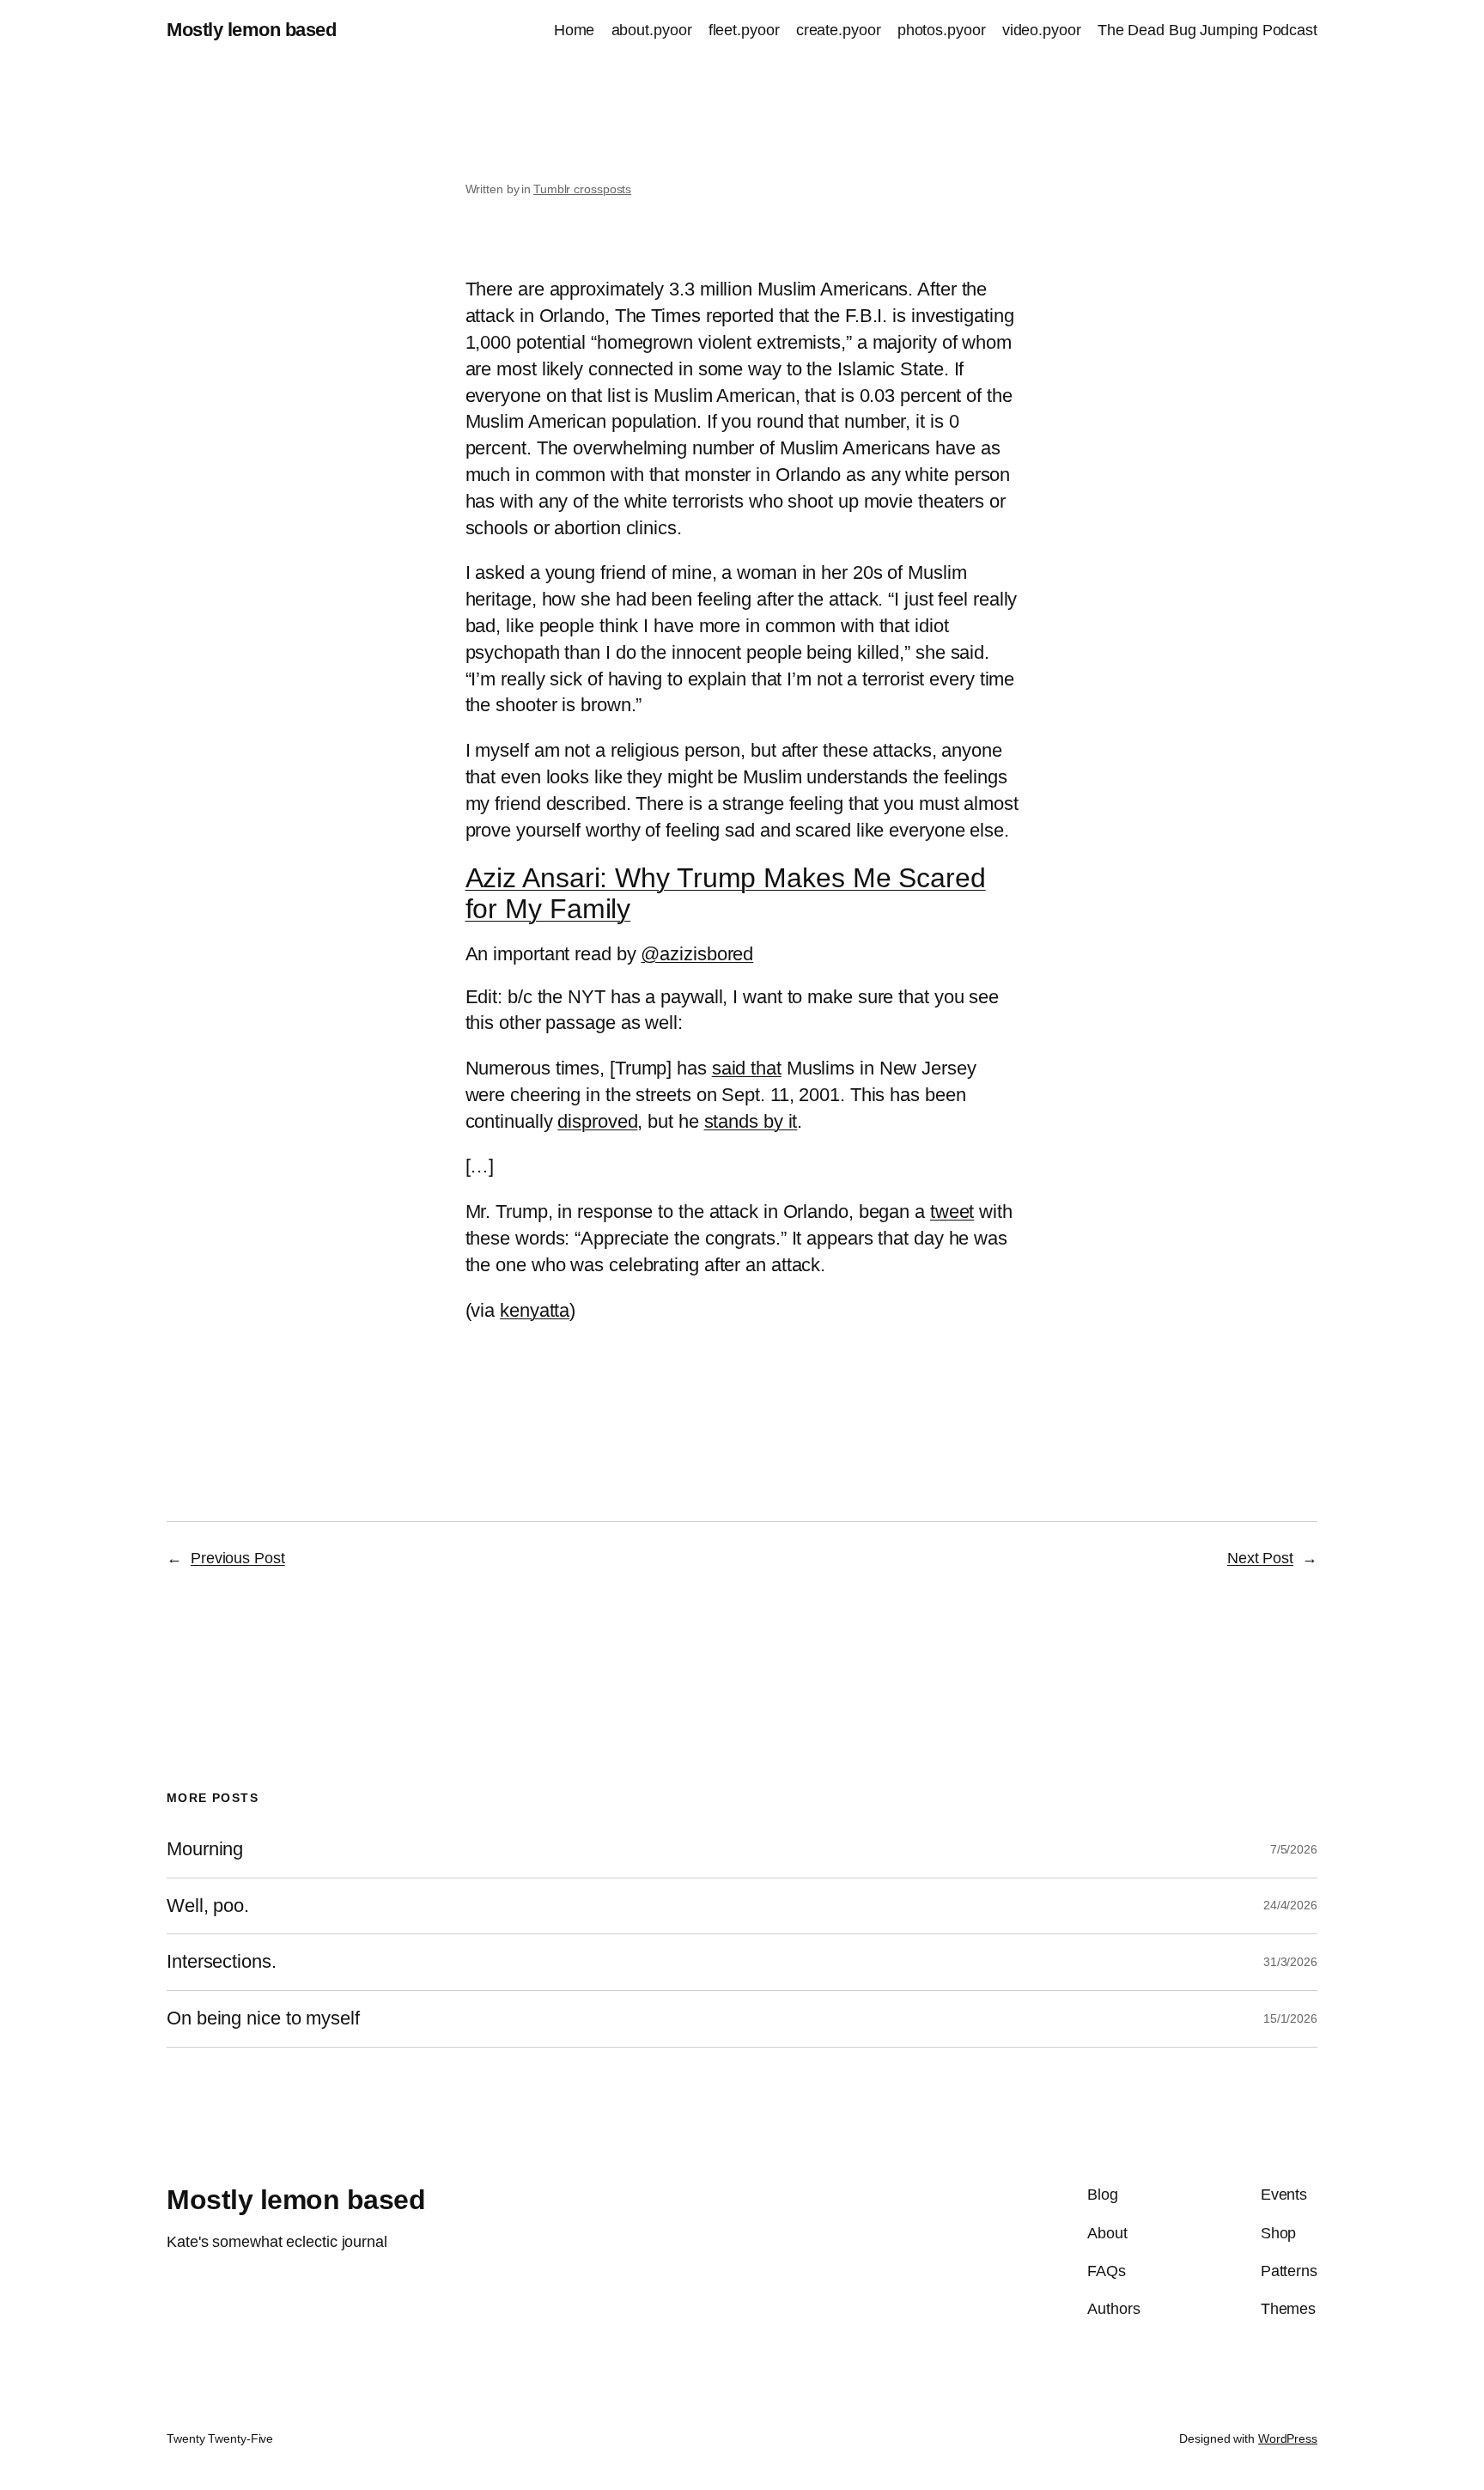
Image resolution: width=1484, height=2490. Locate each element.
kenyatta (535, 1310)
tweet (952, 1212)
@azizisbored (697, 954)
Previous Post (238, 1558)
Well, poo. (208, 1906)
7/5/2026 (1294, 1849)
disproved (597, 1121)
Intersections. (222, 1962)
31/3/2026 (1290, 1962)
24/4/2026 (1290, 1905)
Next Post (1260, 1558)
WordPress (1288, 2438)
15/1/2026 (1290, 2018)
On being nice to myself (263, 2018)
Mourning (205, 1849)
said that (747, 1068)
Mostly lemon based (251, 30)
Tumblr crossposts (582, 189)
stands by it (751, 1121)
